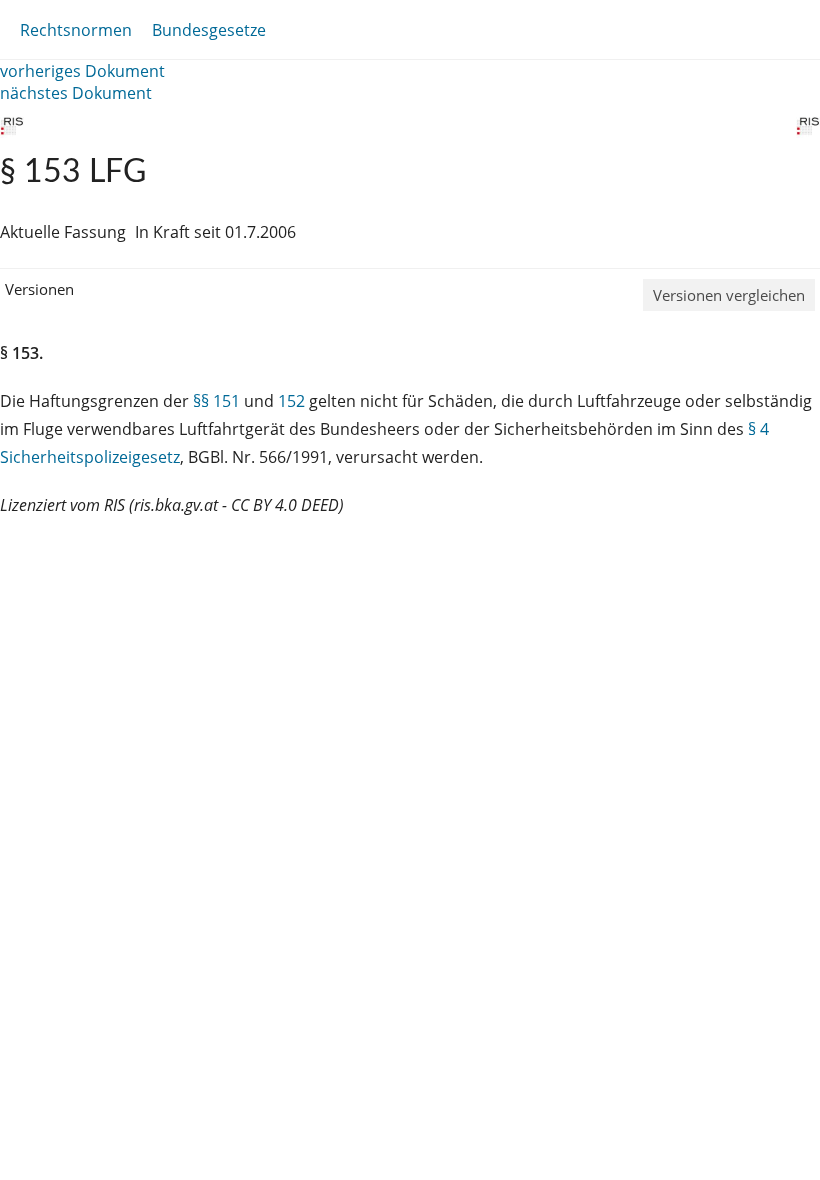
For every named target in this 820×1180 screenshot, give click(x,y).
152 (291, 401)
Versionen (39, 289)
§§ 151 (216, 401)
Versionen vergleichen (729, 295)
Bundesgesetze (209, 30)
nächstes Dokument (76, 93)
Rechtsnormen (76, 30)
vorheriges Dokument (82, 71)
